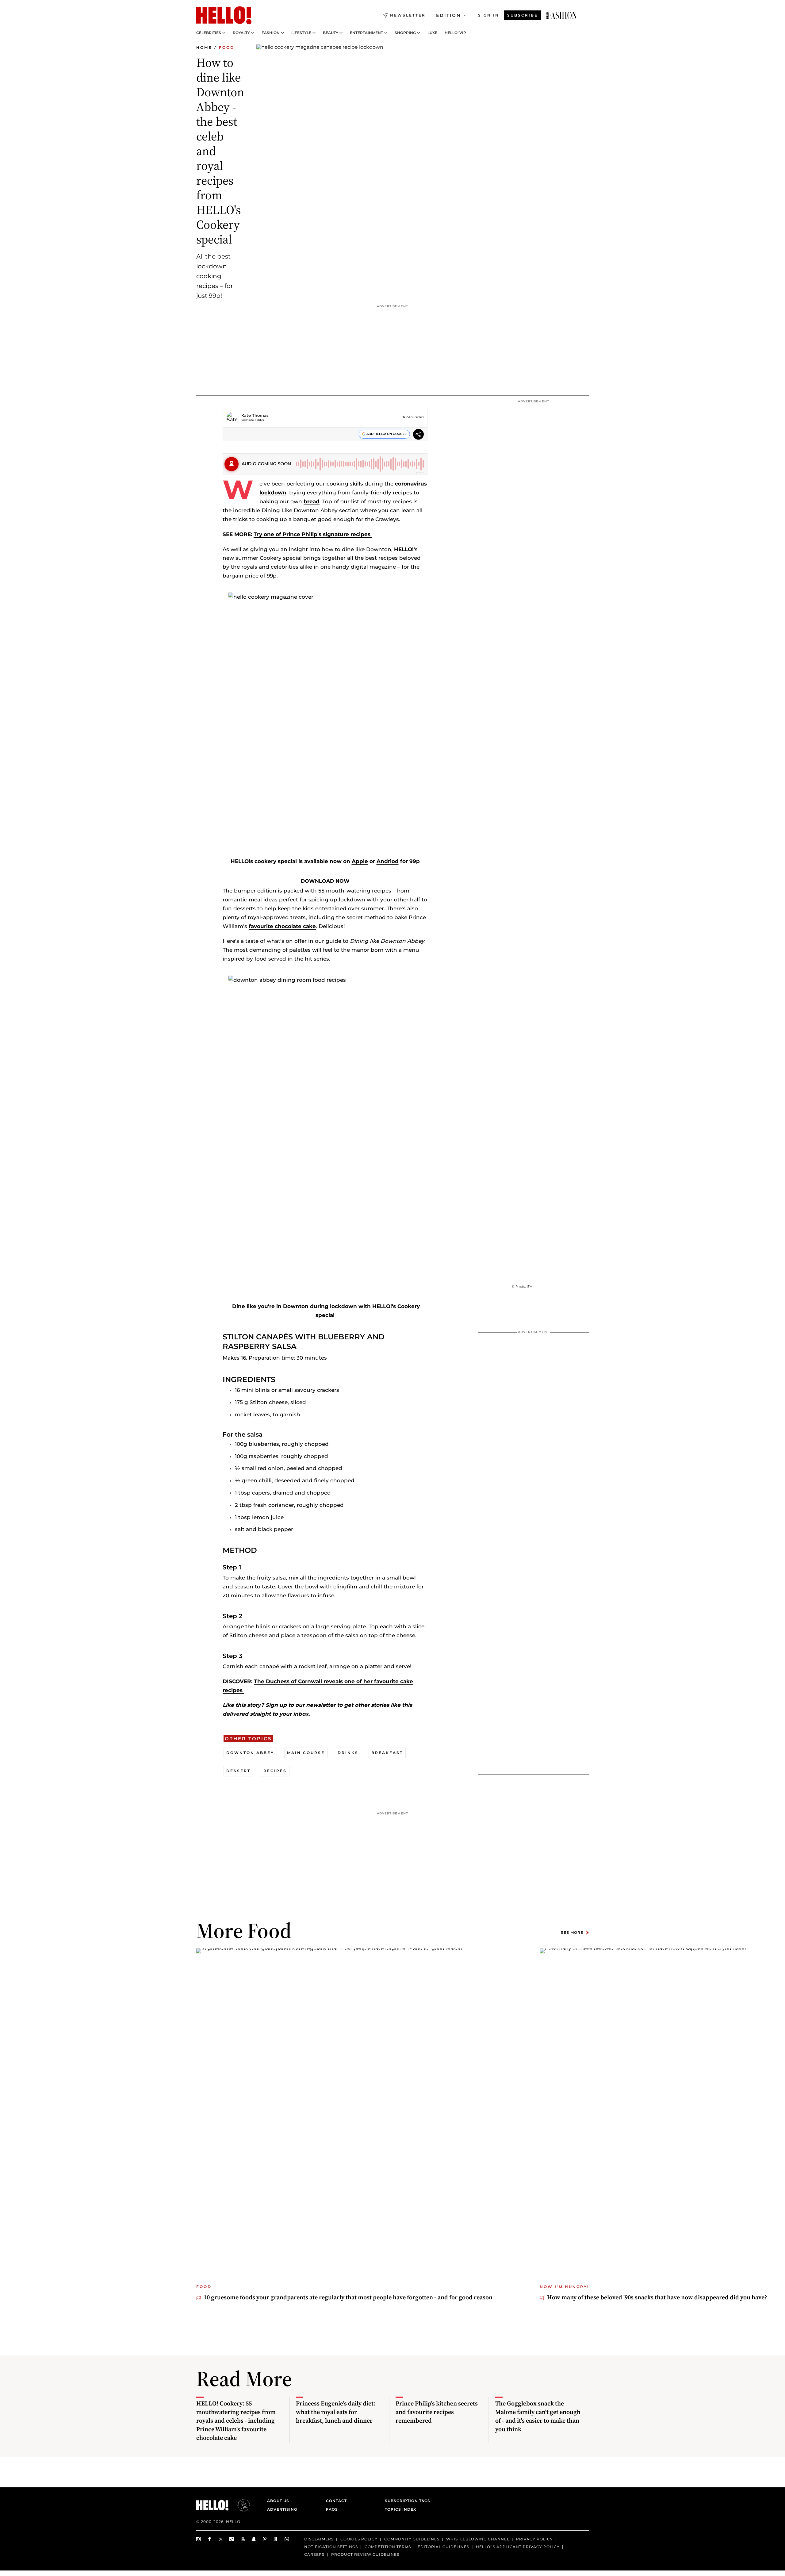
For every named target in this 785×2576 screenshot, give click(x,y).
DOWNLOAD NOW (325, 881)
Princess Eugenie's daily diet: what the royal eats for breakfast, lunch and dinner (336, 2412)
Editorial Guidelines (443, 2546)
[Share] (418, 435)
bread (312, 501)
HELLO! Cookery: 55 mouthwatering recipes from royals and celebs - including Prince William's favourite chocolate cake (236, 2421)
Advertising (282, 2509)
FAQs (332, 2509)
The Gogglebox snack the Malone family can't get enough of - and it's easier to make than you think (538, 2416)
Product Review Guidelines (365, 2554)
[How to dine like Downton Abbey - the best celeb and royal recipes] (561, 15)
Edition (448, 15)
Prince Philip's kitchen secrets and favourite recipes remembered (437, 2412)
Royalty (241, 33)
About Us (278, 2501)
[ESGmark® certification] (240, 2505)
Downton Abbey (250, 1753)
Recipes (275, 1771)
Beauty (331, 33)
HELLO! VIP (455, 33)
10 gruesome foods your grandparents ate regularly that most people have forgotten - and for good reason (348, 2297)
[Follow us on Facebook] (210, 2539)
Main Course (306, 1753)
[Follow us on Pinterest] (265, 2539)
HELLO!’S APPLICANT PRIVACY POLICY (518, 2546)
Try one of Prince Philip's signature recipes (313, 534)
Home (204, 47)
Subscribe (523, 15)
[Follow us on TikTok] (232, 2539)
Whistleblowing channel (478, 2539)
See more (572, 1932)
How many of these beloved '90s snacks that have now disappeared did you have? (657, 2297)
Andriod (388, 861)
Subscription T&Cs (406, 2501)
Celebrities (209, 33)
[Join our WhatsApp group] (287, 2539)
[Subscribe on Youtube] (243, 2539)
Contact (336, 2501)
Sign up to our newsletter (300, 1705)
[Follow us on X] (221, 2539)
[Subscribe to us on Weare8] (276, 2539)
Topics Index (400, 2509)
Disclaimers (319, 2539)
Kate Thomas (255, 415)
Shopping (405, 33)
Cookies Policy (359, 2539)
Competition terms (388, 2546)
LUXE (432, 33)
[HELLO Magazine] (224, 15)
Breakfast (387, 1753)
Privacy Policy (534, 2539)
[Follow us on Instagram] (199, 2539)
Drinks (348, 1753)
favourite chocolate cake (282, 926)
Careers (314, 2554)
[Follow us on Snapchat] (254, 2539)
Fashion (271, 33)
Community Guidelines (412, 2539)
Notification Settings (331, 2546)
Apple (360, 861)
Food (227, 47)
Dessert (238, 1771)
